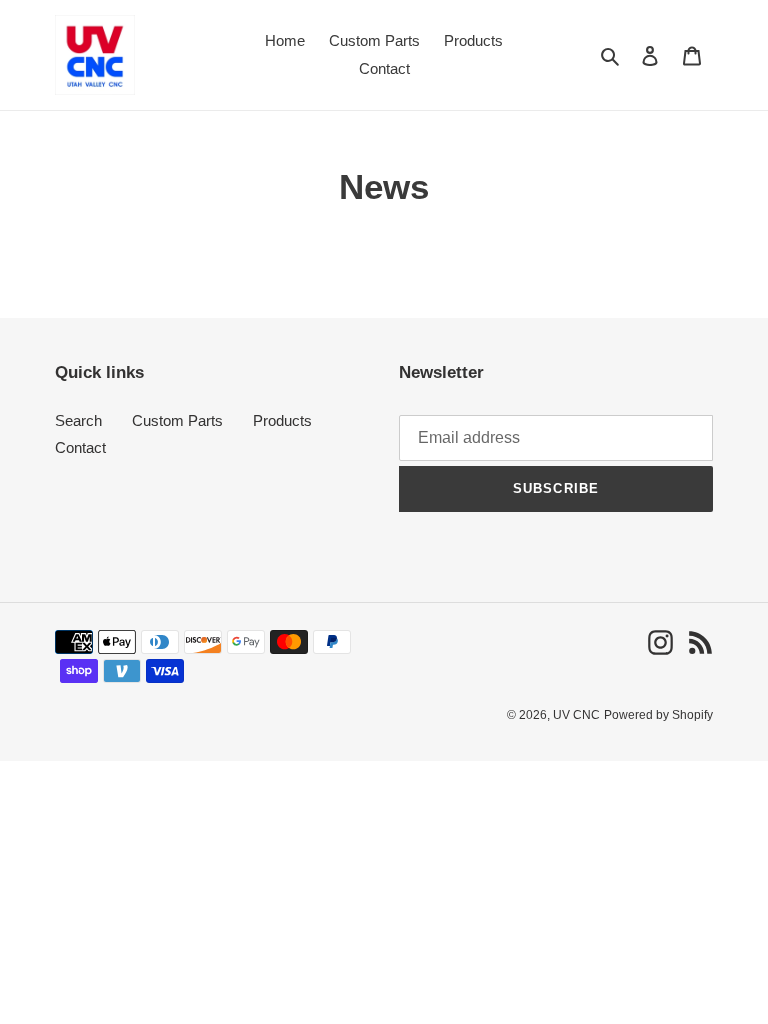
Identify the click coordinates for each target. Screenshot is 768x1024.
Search (78, 420)
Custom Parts (177, 420)
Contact (80, 447)
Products (282, 420)
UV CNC (576, 715)
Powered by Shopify (658, 715)
